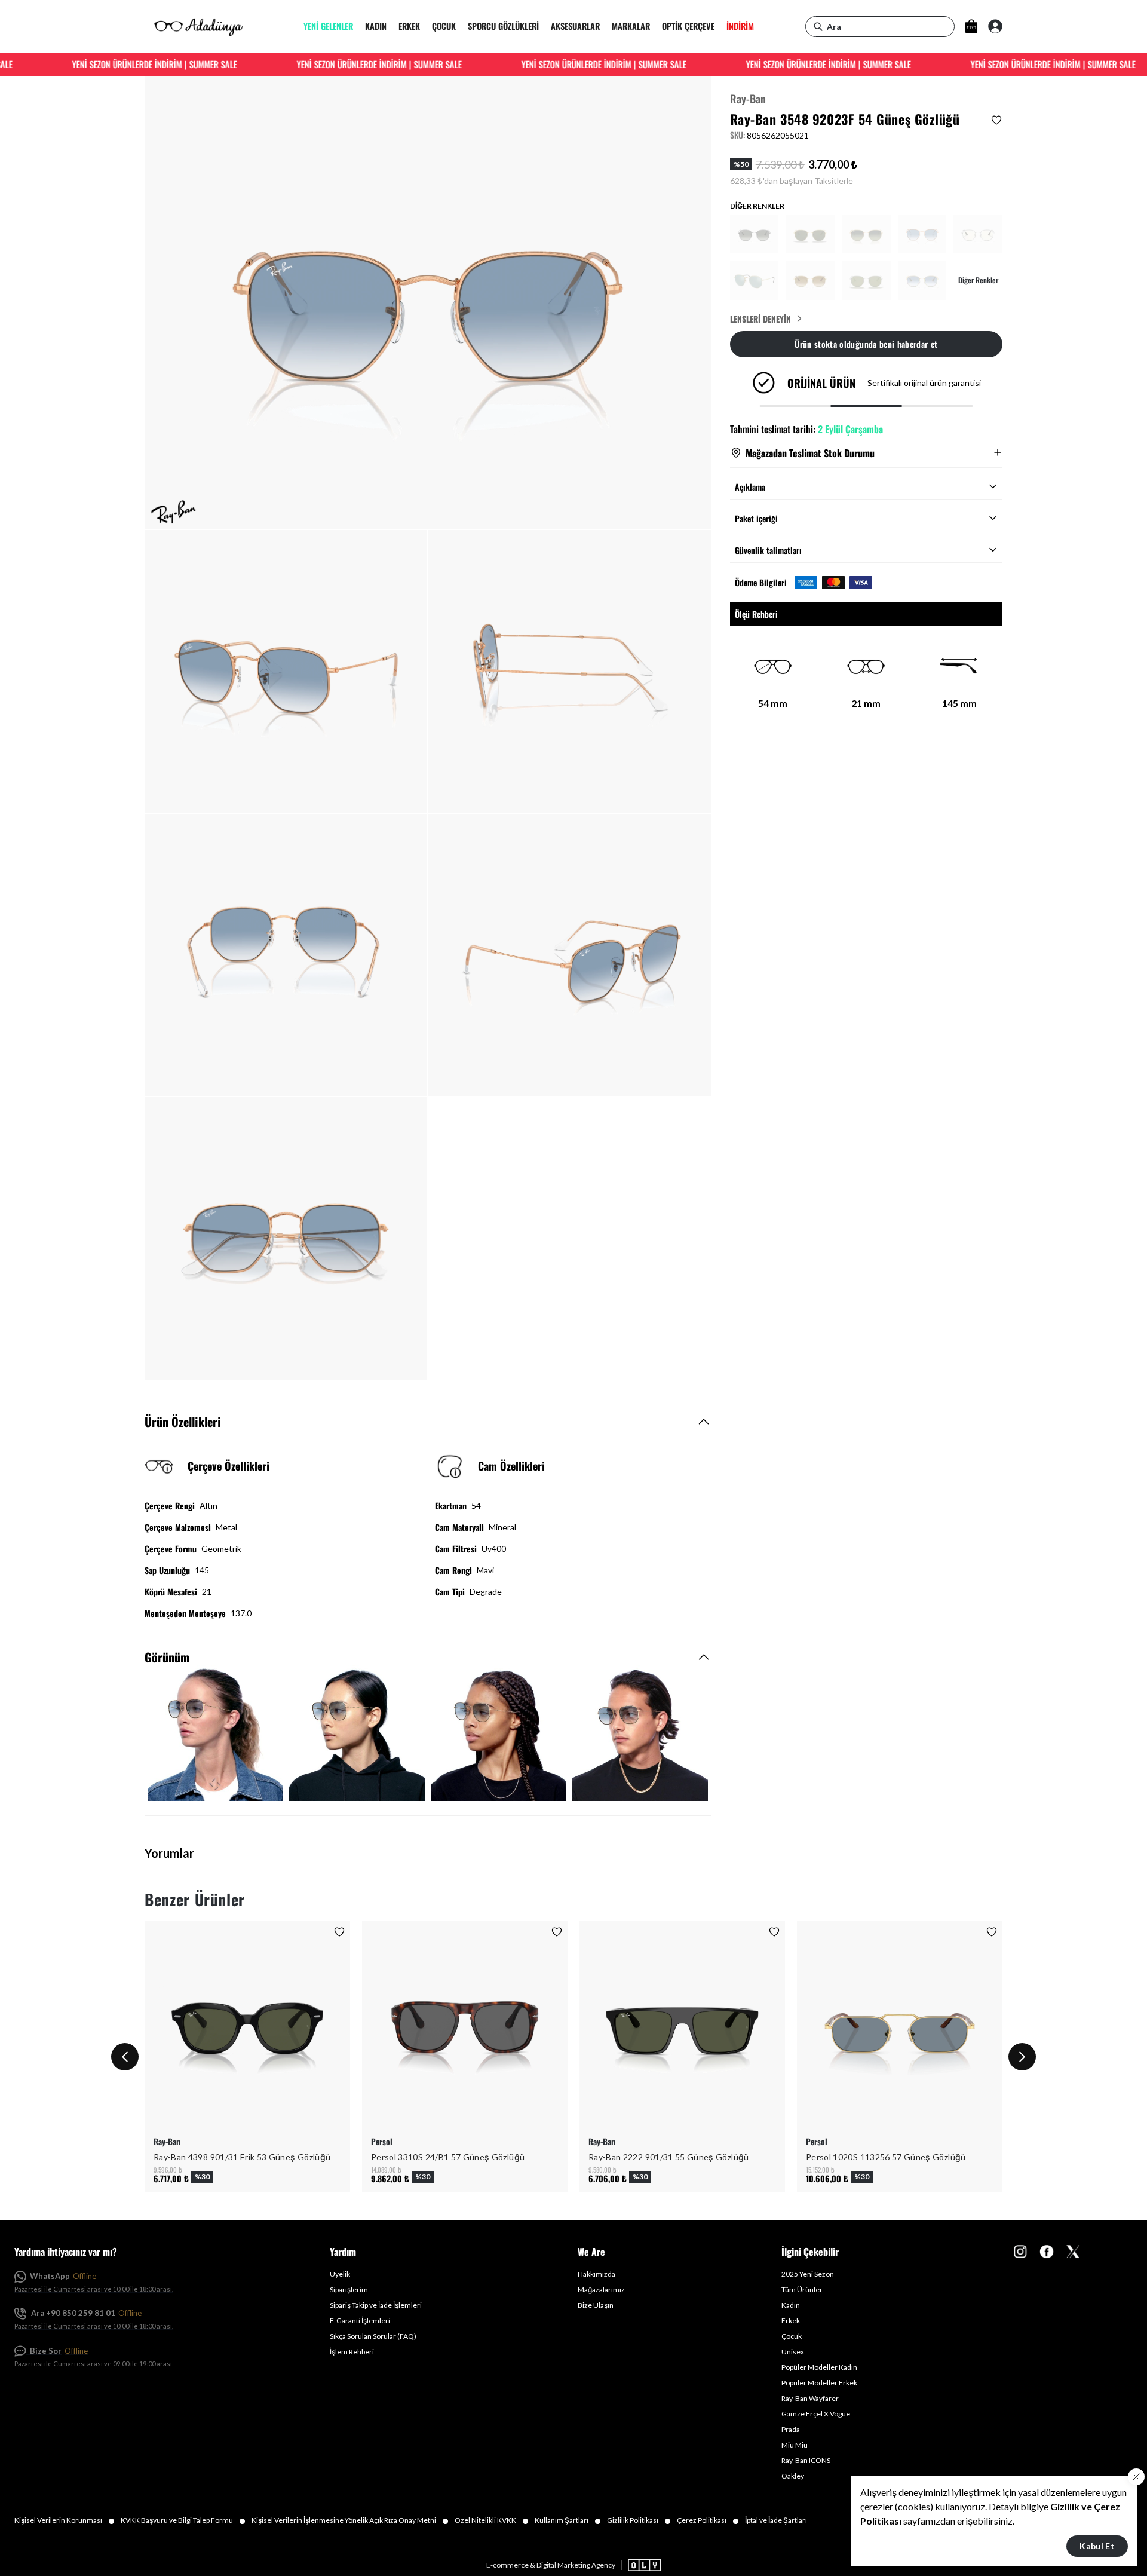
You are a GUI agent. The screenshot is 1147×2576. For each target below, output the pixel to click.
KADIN (376, 27)
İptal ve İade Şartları (776, 2520)
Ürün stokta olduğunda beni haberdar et (866, 343)
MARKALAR (631, 27)
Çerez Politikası (708, 2520)
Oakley (793, 2476)
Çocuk (792, 2336)
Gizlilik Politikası (639, 2520)
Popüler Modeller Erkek (819, 2383)
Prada (791, 2429)
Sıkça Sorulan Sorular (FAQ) (373, 2336)
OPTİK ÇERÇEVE (688, 27)
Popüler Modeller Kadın (819, 2367)
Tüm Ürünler (802, 2289)
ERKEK (409, 27)
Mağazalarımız (601, 2289)
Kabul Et (1097, 2546)
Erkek (791, 2321)
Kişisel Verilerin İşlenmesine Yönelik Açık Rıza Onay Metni (350, 2520)
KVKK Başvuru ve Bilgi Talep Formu (183, 2520)
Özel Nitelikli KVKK (492, 2520)
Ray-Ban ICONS (806, 2460)
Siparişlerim (349, 2289)
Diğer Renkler (978, 280)
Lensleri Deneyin (760, 318)
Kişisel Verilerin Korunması (65, 2520)
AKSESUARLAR (575, 27)
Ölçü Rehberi (756, 614)
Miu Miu (795, 2445)
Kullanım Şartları (568, 2520)
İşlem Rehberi (352, 2352)
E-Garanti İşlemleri (360, 2321)
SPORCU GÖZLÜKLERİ (503, 27)
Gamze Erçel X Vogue (816, 2414)
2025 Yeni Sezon (808, 2274)
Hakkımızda (596, 2274)
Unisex (793, 2352)
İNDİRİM (740, 27)
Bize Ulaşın (596, 2305)
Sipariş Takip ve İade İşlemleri (376, 2305)
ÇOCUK (444, 27)
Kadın (791, 2305)
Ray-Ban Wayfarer (810, 2398)
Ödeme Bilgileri (761, 582)
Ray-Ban (748, 99)
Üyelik (340, 2274)
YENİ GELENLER (328, 27)
